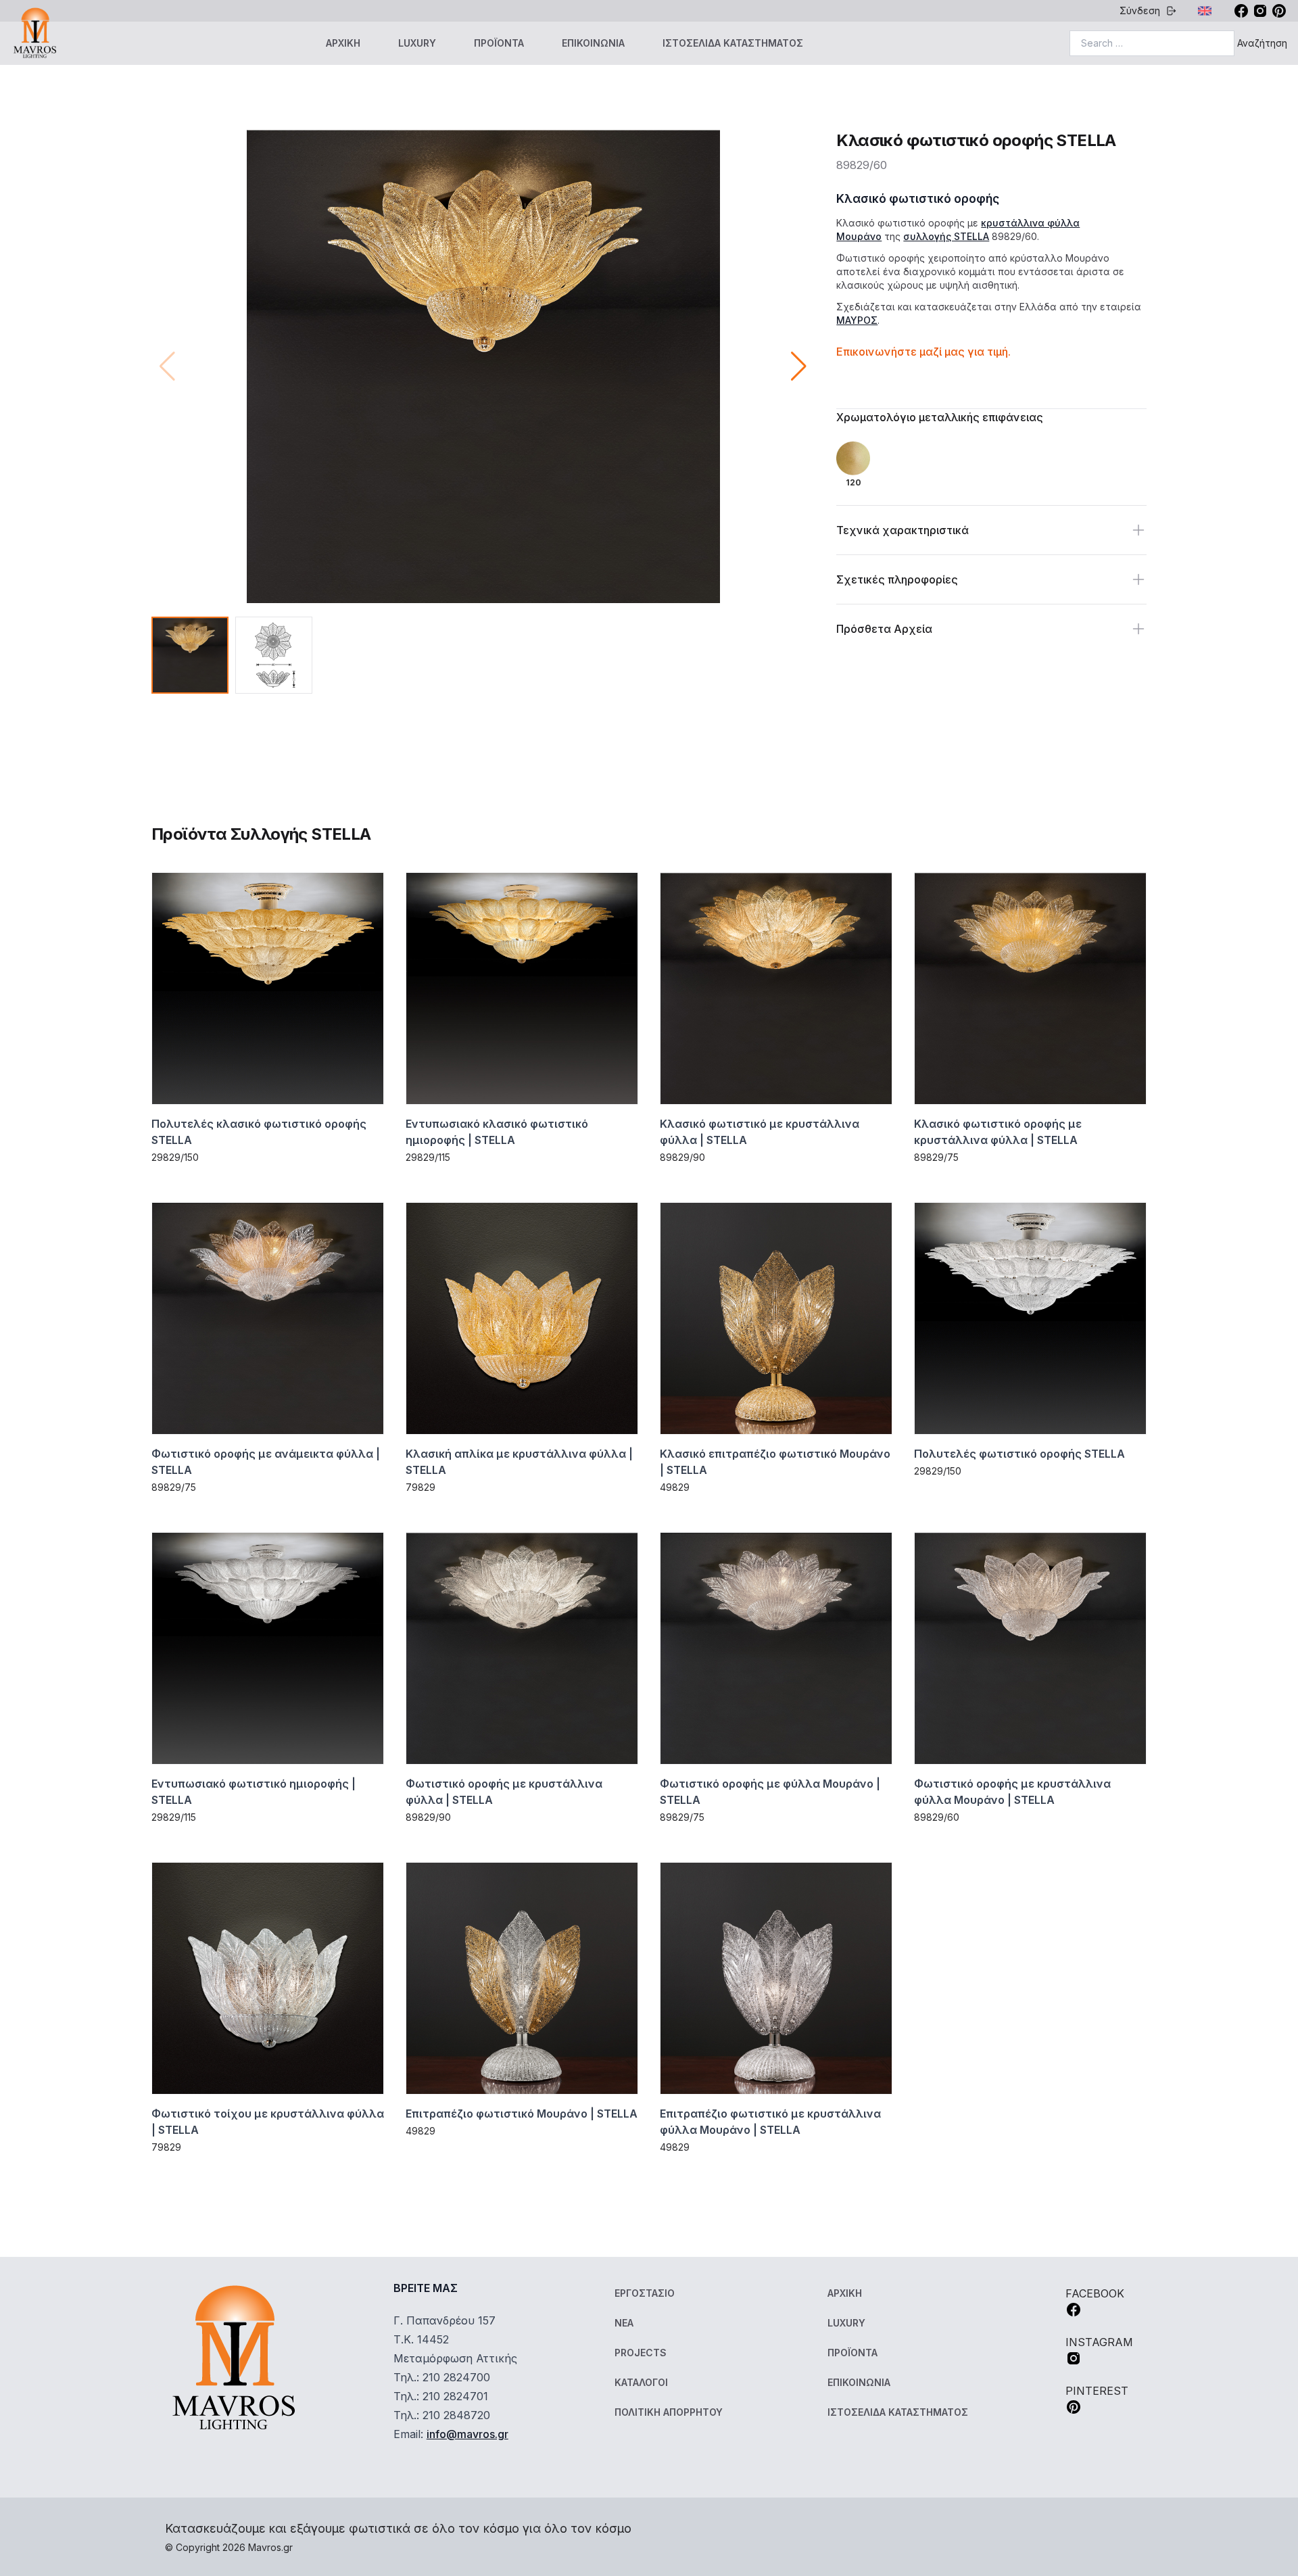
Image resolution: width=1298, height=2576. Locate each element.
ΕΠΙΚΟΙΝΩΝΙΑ (593, 43)
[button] (799, 366)
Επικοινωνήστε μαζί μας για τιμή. (923, 352)
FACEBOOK (1095, 2293)
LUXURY (417, 43)
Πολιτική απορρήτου (669, 2412)
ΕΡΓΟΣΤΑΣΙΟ (645, 2293)
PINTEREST (1097, 2391)
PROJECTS (641, 2353)
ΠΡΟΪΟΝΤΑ (499, 43)
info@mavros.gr (467, 2434)
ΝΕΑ (624, 2323)
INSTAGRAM (1099, 2342)
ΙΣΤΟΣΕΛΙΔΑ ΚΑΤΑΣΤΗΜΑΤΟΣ (733, 43)
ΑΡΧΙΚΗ (343, 43)
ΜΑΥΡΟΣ (857, 320)
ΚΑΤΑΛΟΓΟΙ (641, 2382)
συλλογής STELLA (946, 236)
